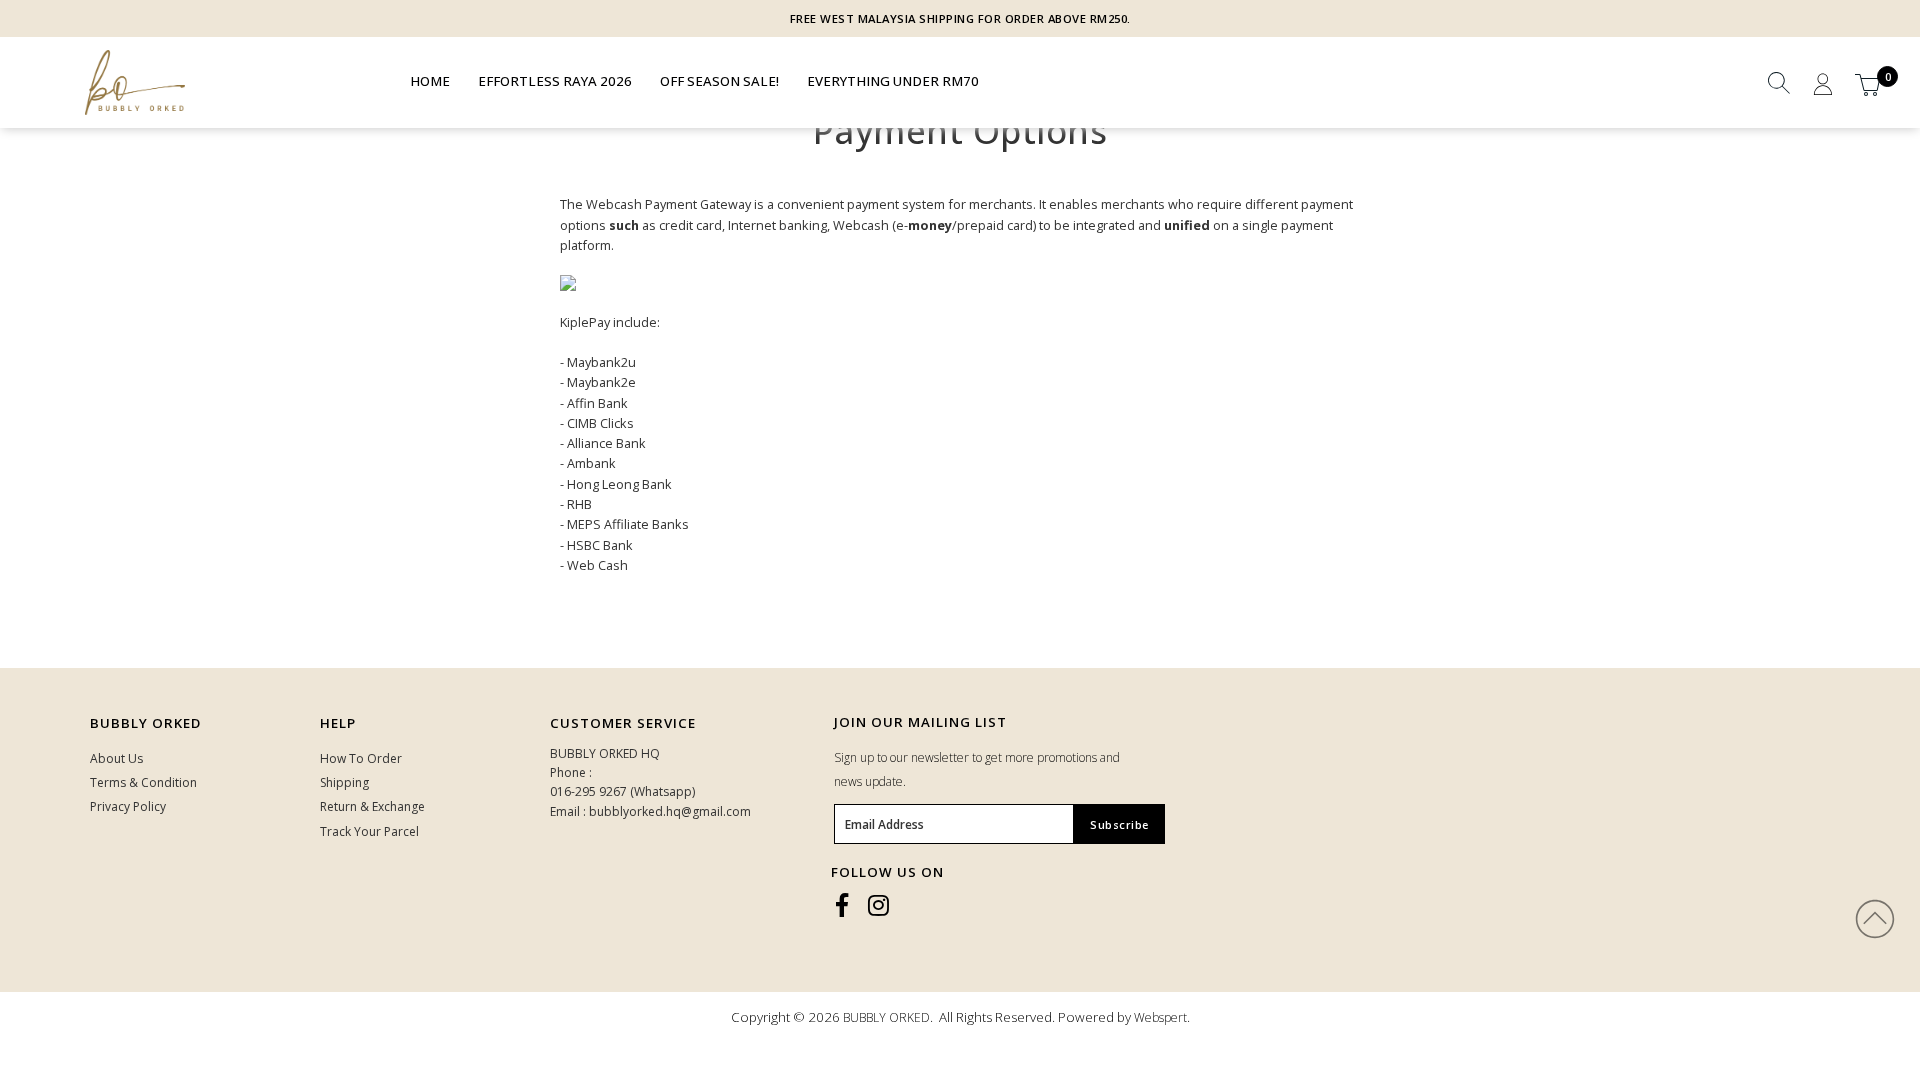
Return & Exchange (372, 806)
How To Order (361, 758)
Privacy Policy (128, 806)
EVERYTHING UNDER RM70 (893, 81)
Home (430, 81)
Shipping (344, 782)
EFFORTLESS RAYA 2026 (555, 81)
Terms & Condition (143, 782)
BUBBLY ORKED (886, 1017)
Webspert (1160, 1017)
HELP (338, 723)
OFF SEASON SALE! (719, 81)
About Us (116, 758)
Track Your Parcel (369, 831)
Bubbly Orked (145, 723)
